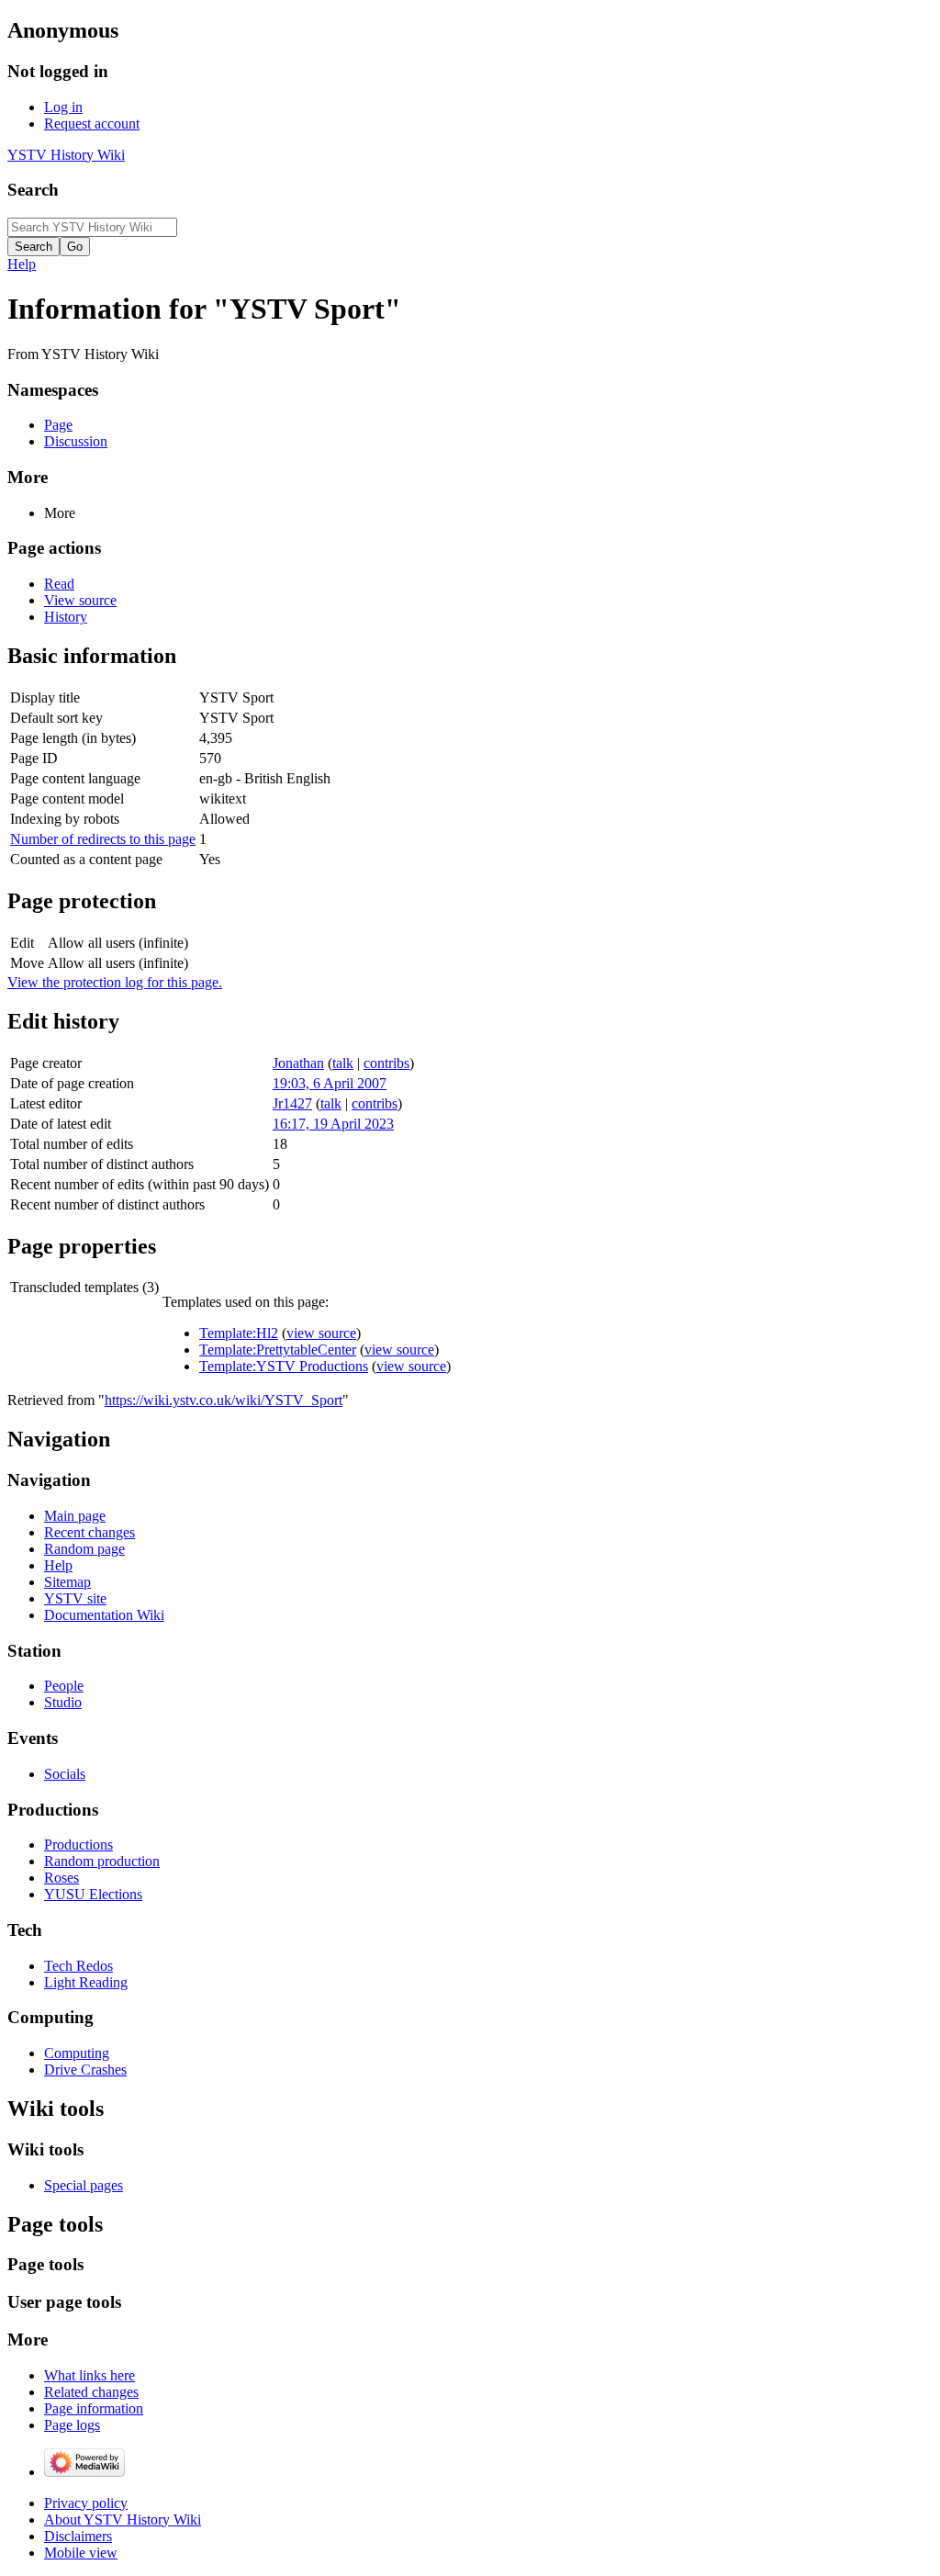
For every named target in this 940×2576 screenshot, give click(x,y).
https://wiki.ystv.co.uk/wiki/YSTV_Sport (224, 1400)
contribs (386, 1063)
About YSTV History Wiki (123, 2520)
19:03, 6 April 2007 (330, 1083)
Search (33, 190)
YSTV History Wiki (66, 155)
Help (22, 264)
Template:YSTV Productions (284, 1366)
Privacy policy (86, 2503)
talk (343, 1063)
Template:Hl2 (239, 1333)
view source (321, 1333)
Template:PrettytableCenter (278, 1350)
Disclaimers (78, 2536)
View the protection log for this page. (115, 982)
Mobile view (81, 2553)
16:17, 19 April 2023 (333, 1124)
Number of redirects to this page (103, 839)
